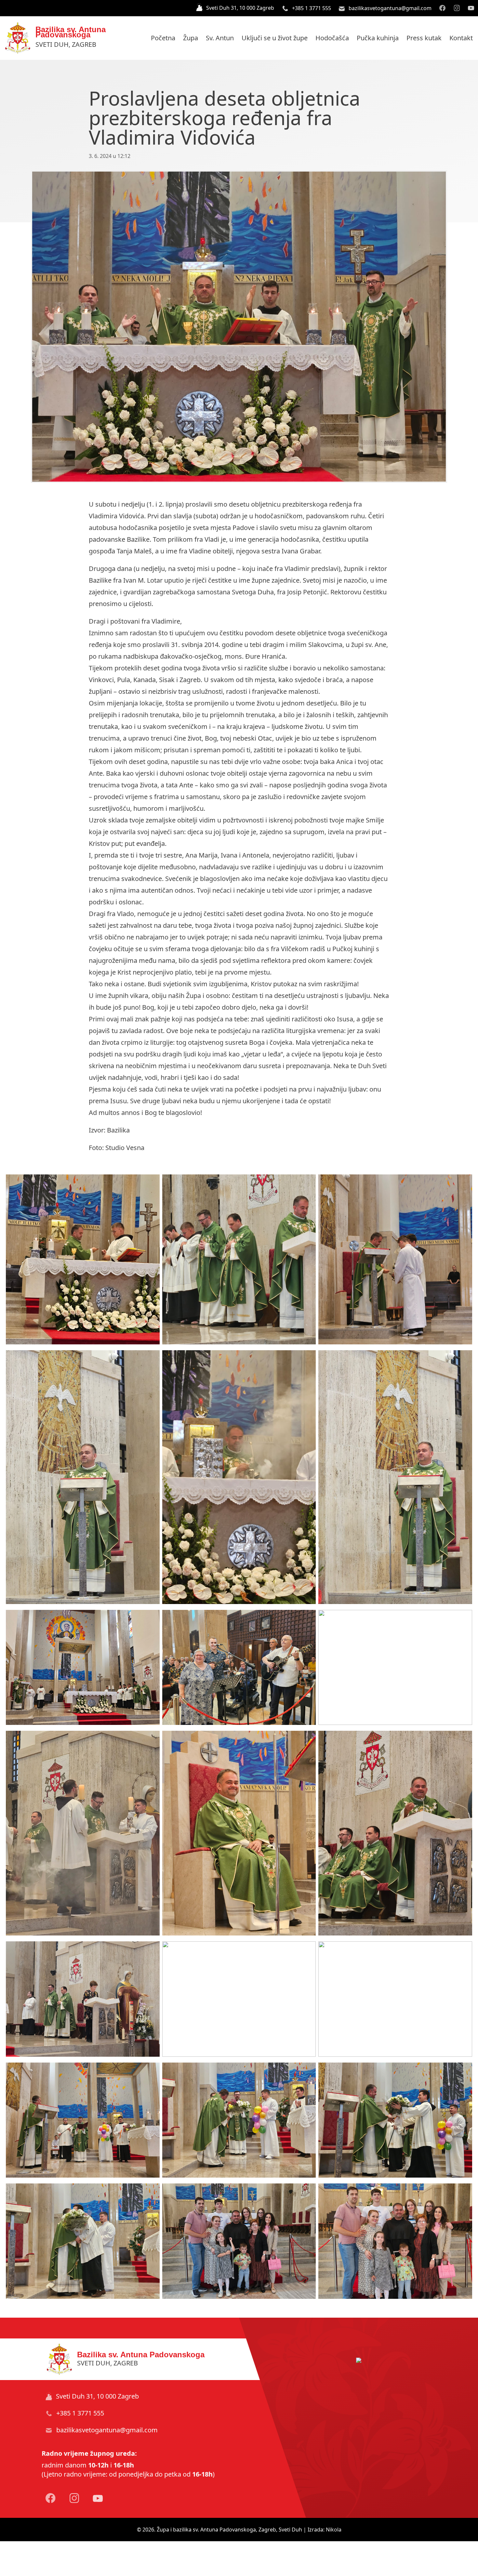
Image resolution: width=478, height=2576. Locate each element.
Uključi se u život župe (275, 38)
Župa (191, 38)
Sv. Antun (220, 38)
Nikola (334, 2530)
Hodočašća (332, 38)
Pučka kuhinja (378, 38)
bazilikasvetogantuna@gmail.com (389, 8)
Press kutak (424, 38)
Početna (163, 38)
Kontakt (461, 38)
